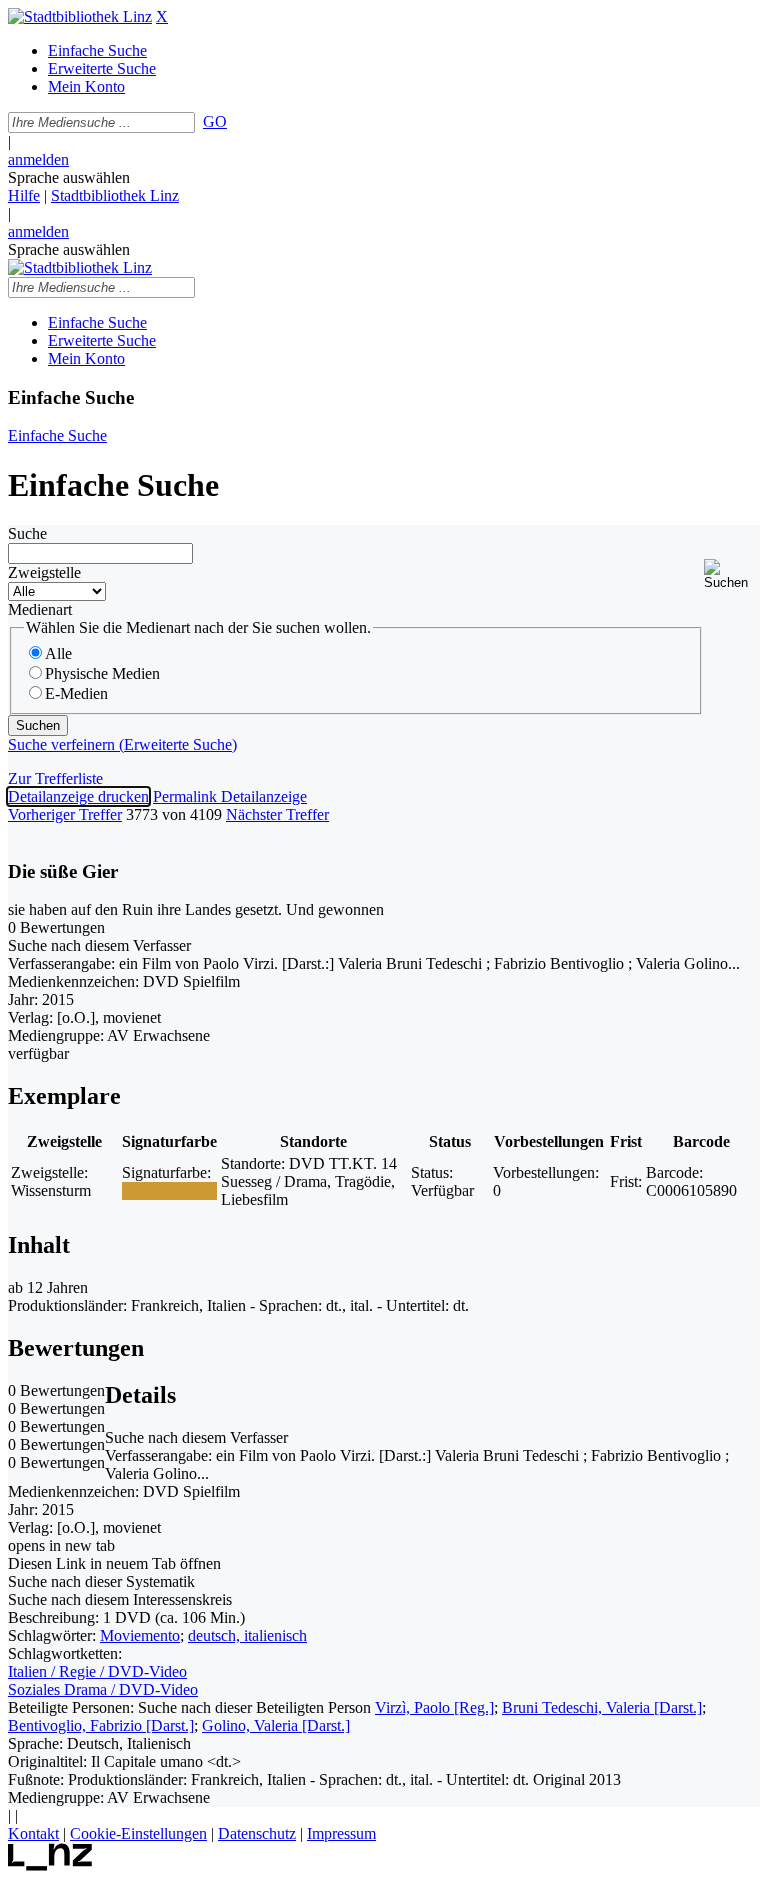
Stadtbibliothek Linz (115, 195)
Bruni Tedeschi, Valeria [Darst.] (602, 1707)
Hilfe (24, 195)
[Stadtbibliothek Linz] (80, 16)
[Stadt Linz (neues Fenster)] (50, 1865)
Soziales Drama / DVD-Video (103, 1689)
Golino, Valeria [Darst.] (276, 1725)
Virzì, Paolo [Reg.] (434, 1707)
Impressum (341, 1833)
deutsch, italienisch (247, 1635)
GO (215, 121)
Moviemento (140, 1635)
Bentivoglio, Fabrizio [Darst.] (101, 1725)
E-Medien (76, 693)
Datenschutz (257, 1833)
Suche (27, 533)
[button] (732, 574)
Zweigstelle (44, 572)
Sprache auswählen (69, 177)
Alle (58, 653)
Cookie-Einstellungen (138, 1833)
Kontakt (33, 1833)
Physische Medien (102, 673)
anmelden (38, 159)
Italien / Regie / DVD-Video (97, 1671)
